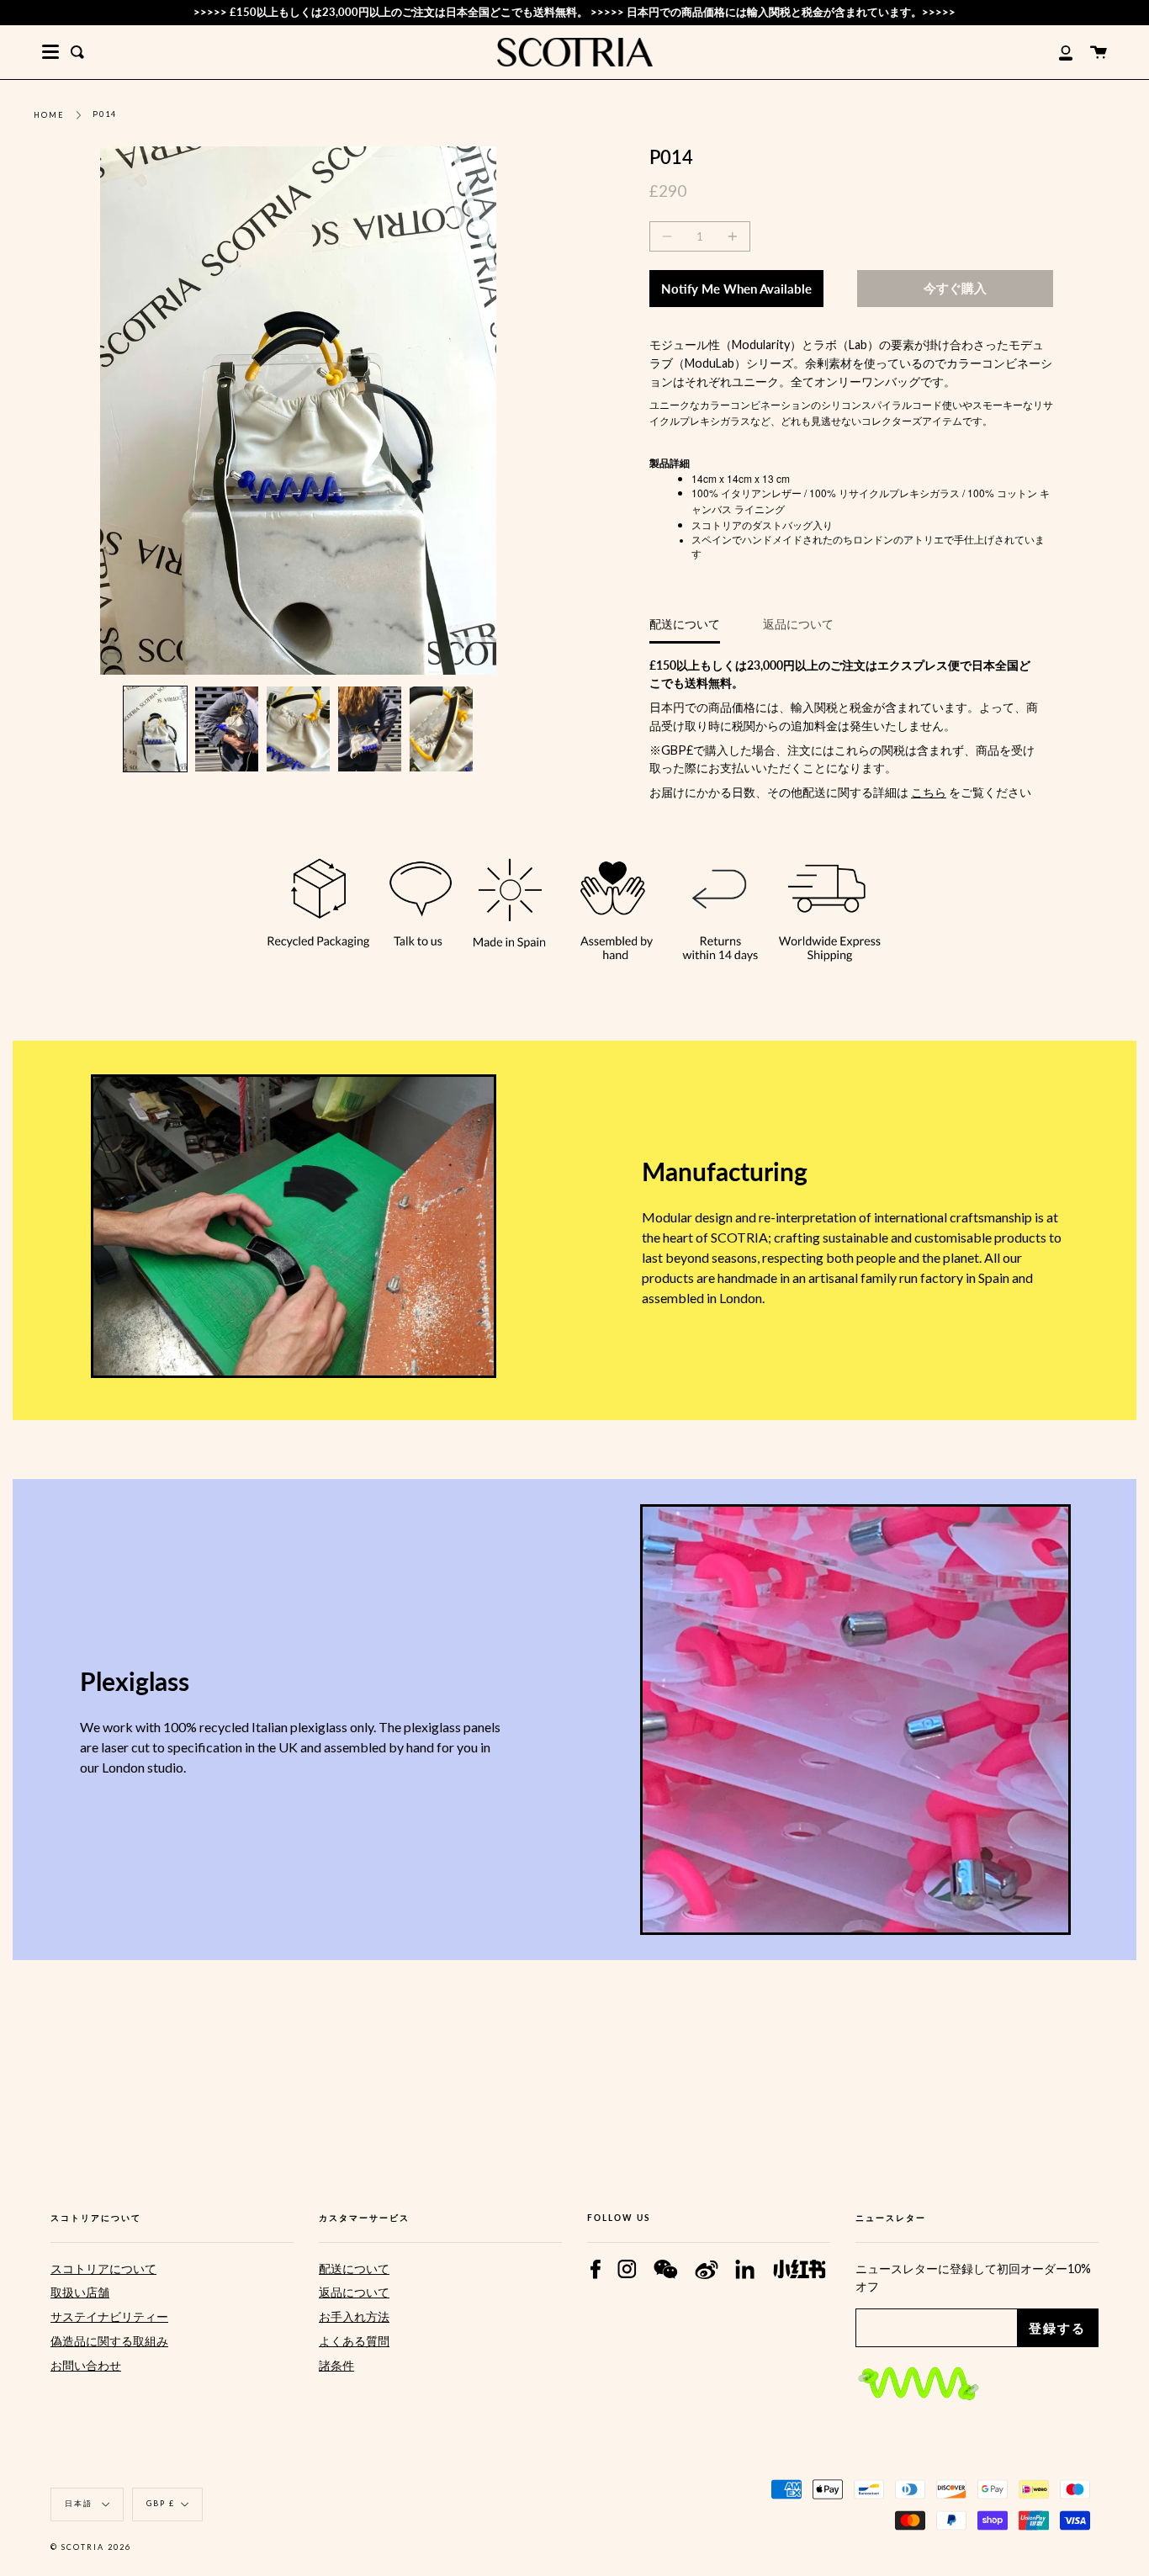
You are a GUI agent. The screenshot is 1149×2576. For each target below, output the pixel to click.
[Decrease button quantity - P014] (670, 236)
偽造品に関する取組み (109, 2341)
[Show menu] (50, 52)
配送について (685, 624)
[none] (155, 729)
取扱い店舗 (80, 2292)
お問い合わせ (86, 2365)
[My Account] (1056, 52)
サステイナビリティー (109, 2316)
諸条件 (336, 2365)
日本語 (80, 2503)
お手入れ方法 (354, 2316)
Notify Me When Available (736, 289)
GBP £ (161, 2503)
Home (49, 115)
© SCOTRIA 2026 (91, 2547)
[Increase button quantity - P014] (730, 236)
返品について (798, 624)
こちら (929, 792)
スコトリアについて (103, 2269)
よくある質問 (354, 2341)
